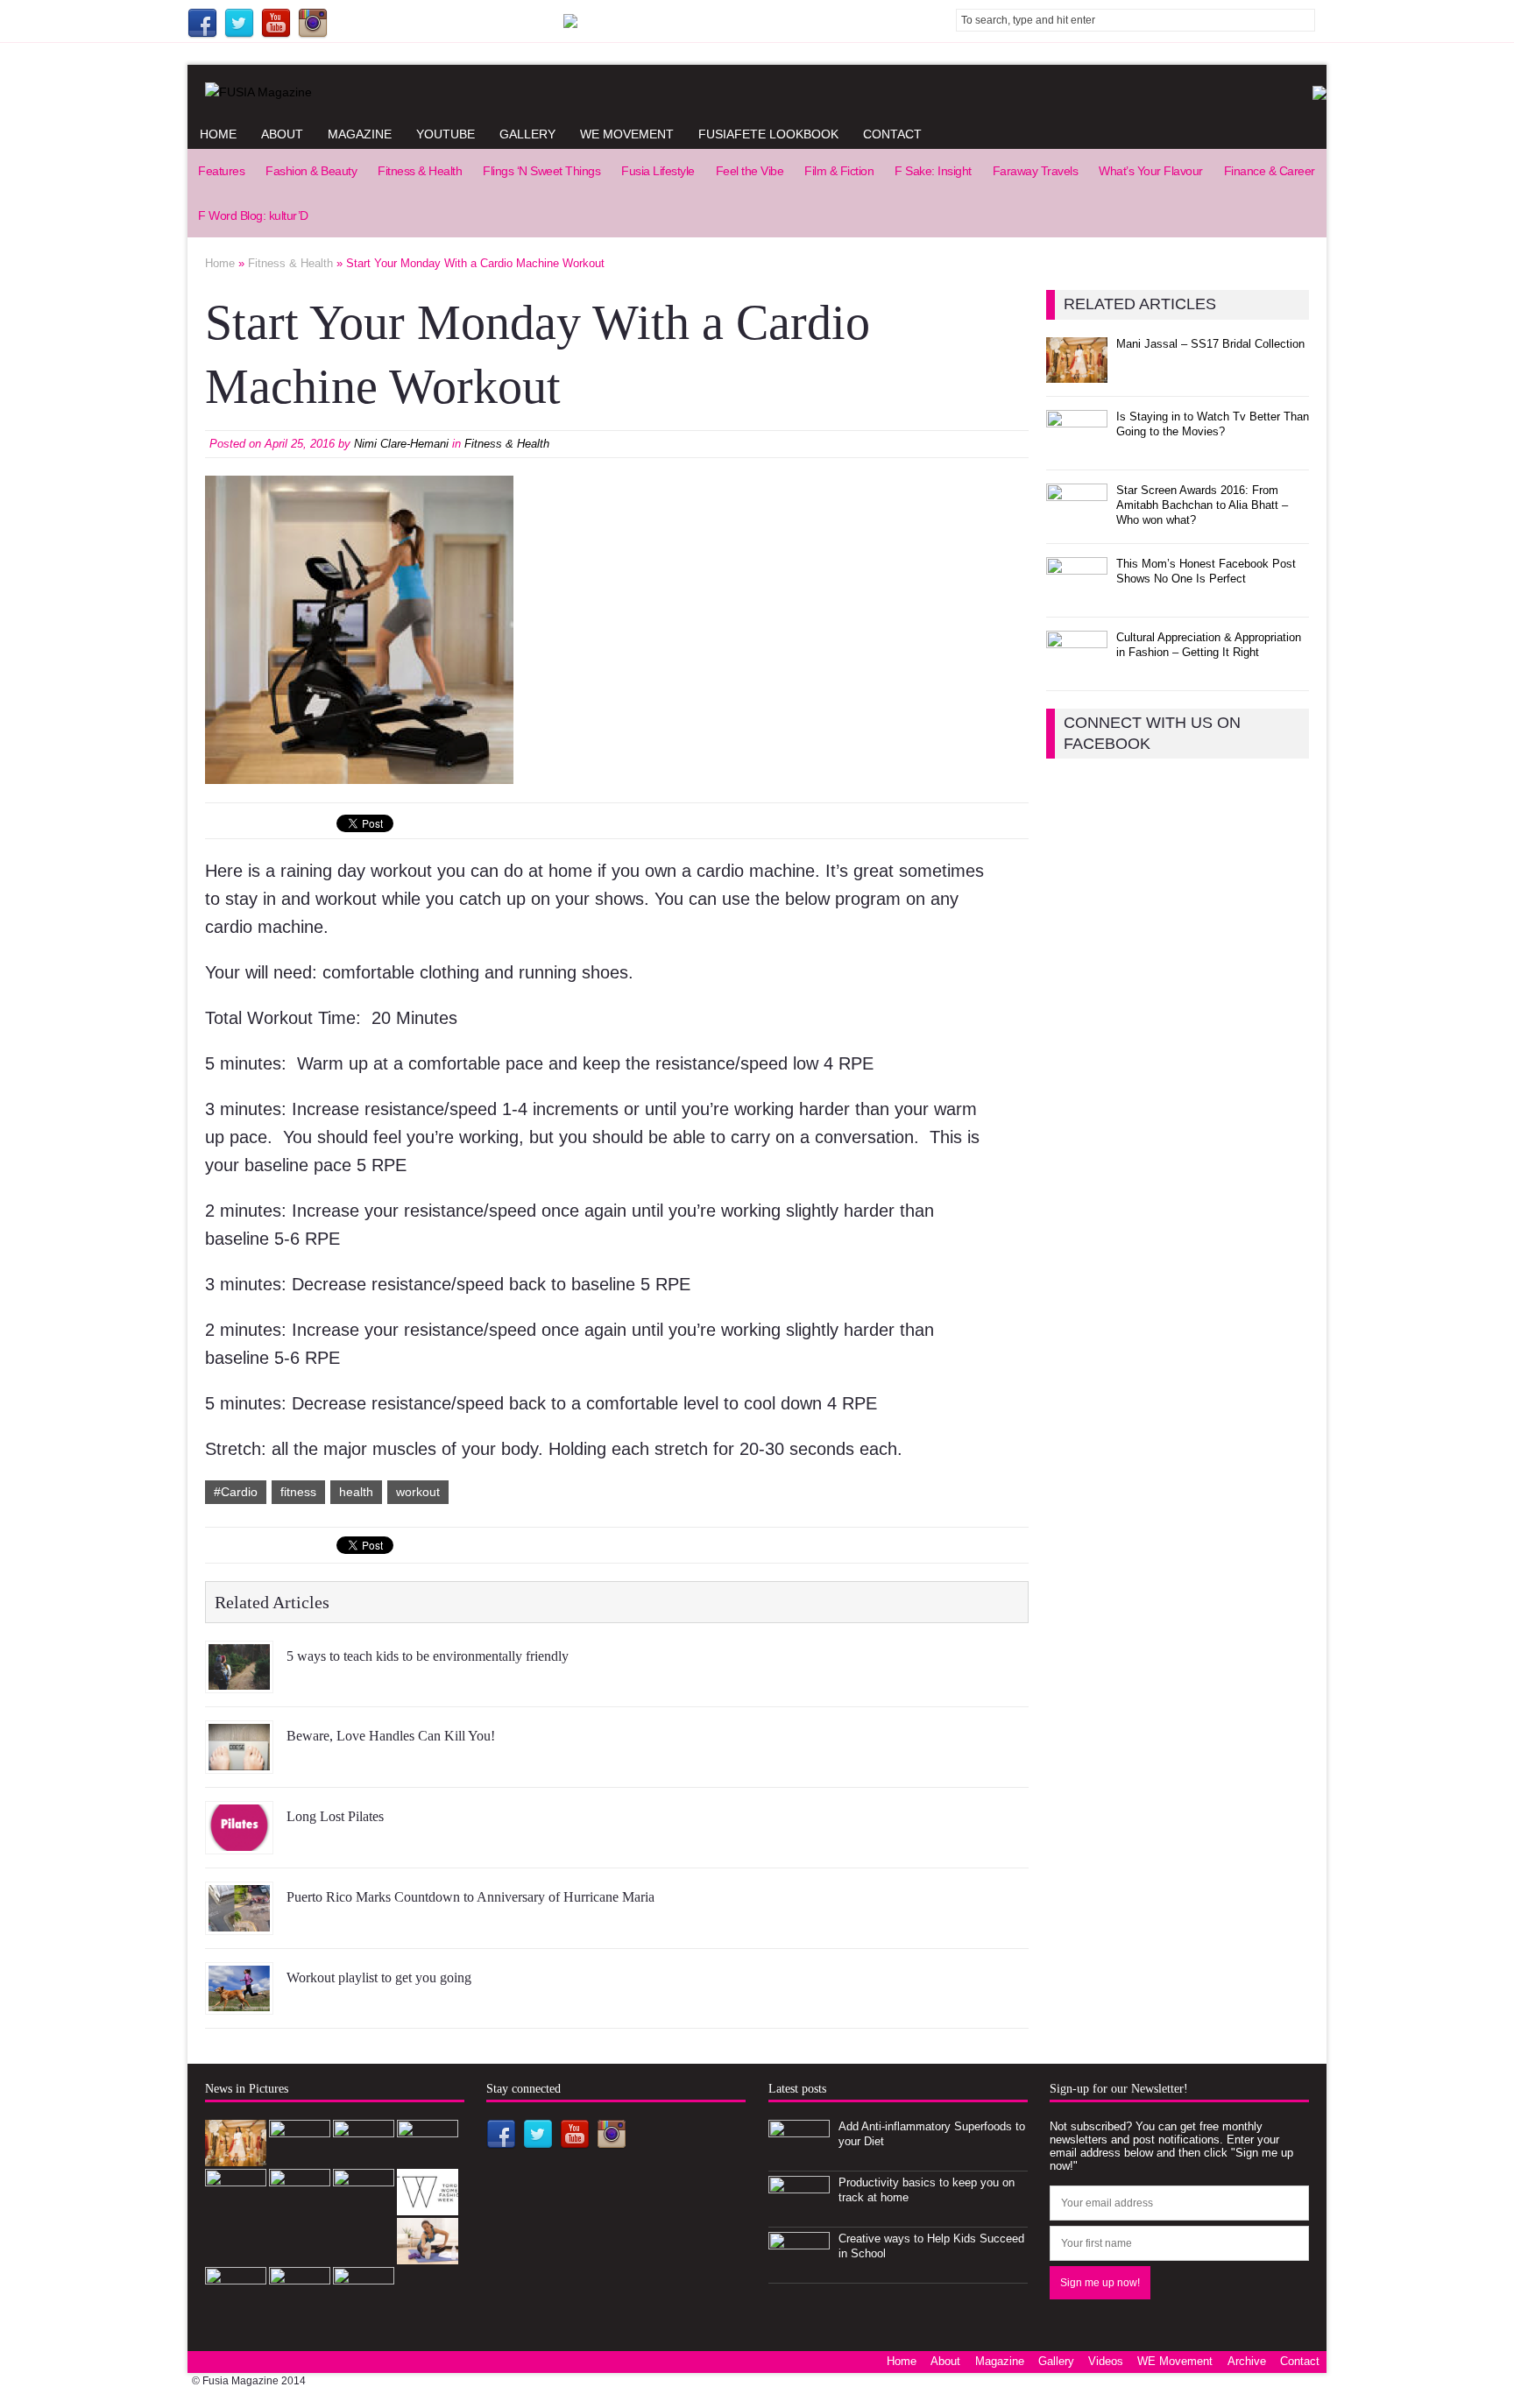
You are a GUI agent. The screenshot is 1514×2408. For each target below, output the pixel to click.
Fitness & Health (420, 171)
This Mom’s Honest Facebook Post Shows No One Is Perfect (1206, 571)
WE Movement (627, 134)
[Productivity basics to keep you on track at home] (799, 2213)
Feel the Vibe (750, 171)
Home (218, 134)
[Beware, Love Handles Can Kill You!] (239, 1761)
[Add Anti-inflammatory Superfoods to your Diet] (799, 2157)
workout (418, 1492)
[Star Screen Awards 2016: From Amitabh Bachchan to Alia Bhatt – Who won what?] (1077, 520)
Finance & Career (1270, 171)
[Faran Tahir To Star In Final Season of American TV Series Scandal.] (364, 2157)
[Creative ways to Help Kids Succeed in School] (799, 2269)
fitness (298, 1492)
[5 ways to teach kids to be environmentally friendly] (239, 1680)
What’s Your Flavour (1151, 171)
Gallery (527, 134)
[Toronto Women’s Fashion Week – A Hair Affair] (428, 2205)
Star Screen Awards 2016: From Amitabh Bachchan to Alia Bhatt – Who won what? (1202, 505)
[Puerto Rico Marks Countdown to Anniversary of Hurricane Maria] (239, 1921)
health (356, 1492)
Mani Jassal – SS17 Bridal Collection (1210, 344)
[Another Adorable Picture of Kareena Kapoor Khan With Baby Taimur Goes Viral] (236, 2303)
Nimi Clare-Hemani (401, 444)
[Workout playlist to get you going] (239, 2002)
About (282, 134)
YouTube (446, 134)
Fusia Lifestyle (658, 171)
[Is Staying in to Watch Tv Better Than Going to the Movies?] (1077, 446)
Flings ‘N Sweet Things (541, 171)
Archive (1247, 2361)
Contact (892, 134)
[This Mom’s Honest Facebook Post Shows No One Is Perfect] (1077, 593)
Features (221, 171)
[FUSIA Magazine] (757, 92)
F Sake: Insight (933, 171)
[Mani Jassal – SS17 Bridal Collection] (1077, 373)
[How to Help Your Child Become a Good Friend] (364, 2206)
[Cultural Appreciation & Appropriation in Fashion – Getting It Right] (1077, 667)
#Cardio (236, 1492)
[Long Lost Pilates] (239, 1840)
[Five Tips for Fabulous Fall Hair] (364, 2303)
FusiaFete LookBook (768, 134)
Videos (1106, 2361)
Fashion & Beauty (311, 171)
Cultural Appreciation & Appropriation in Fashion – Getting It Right (1209, 645)
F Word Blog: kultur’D (253, 215)
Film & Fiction (839, 171)
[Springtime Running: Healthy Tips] (300, 2303)
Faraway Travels (1036, 171)
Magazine (360, 134)
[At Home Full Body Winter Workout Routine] (428, 2254)
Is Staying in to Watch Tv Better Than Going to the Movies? (1213, 424)
